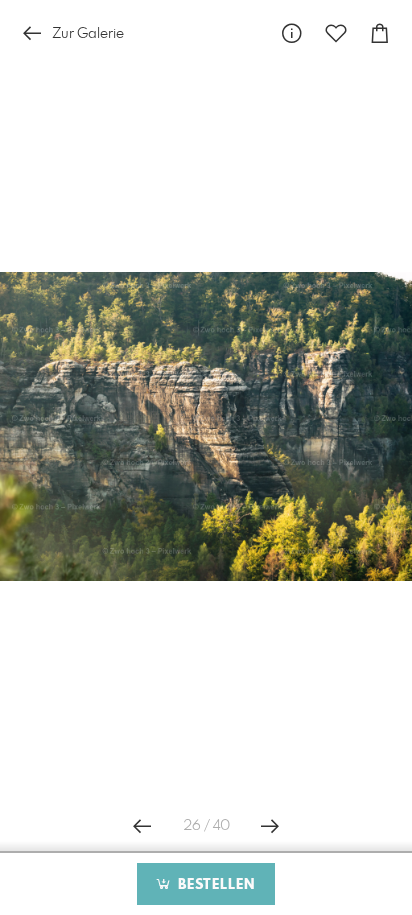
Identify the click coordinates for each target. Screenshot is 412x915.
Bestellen (214, 885)
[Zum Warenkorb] (380, 33)
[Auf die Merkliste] (336, 33)
